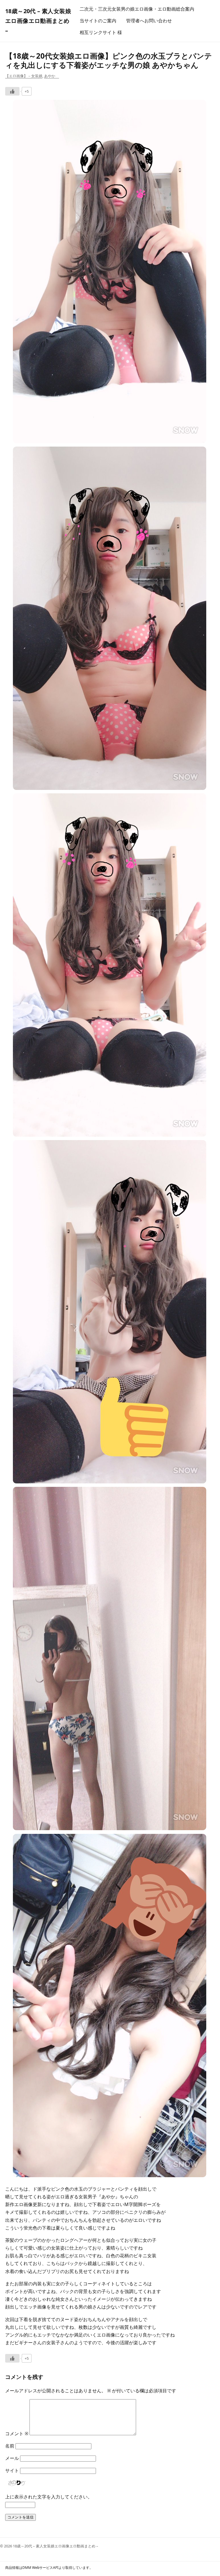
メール (12, 2458)
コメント (17, 2434)
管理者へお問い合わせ (149, 21)
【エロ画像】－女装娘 (24, 76)
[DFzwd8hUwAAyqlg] (110, 2175)
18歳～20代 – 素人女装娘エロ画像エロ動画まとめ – (38, 21)
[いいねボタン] (12, 91)
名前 (10, 2446)
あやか (52, 76)
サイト (12, 2470)
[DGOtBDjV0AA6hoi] (110, 1135)
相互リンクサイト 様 (101, 32)
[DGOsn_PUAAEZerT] (110, 788)
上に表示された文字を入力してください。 (49, 2497)
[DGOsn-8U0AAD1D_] (110, 441)
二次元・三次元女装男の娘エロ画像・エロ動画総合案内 (137, 9)
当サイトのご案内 (98, 21)
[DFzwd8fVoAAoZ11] (110, 1828)
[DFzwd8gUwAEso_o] (110, 1482)
